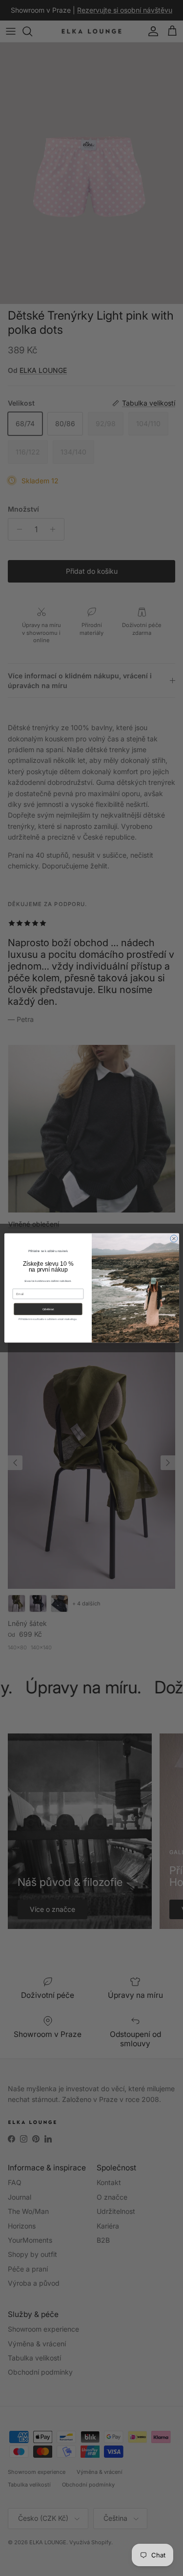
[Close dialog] (173, 1239)
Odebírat (48, 1310)
